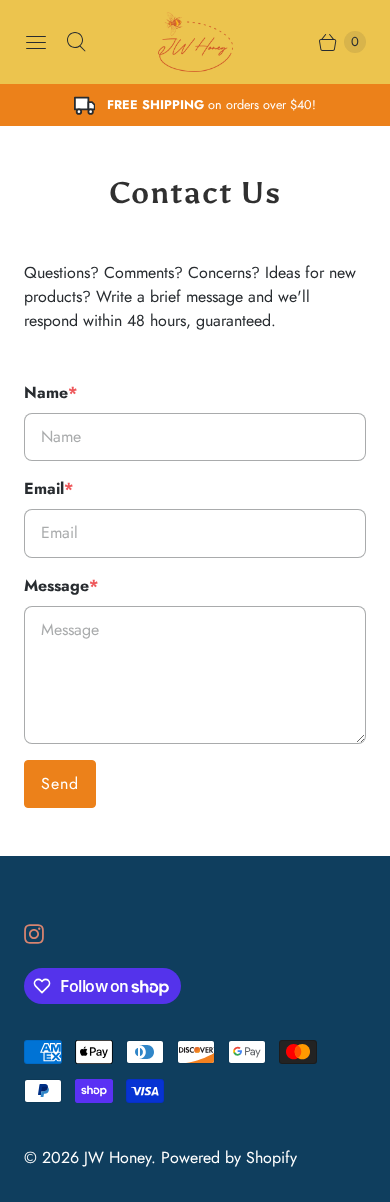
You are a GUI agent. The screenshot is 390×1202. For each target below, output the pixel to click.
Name (50, 392)
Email (48, 488)
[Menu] (36, 42)
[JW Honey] (195, 42)
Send (60, 783)
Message (61, 585)
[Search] (76, 42)
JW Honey (117, 1157)
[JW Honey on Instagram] (46, 934)
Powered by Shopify (229, 1157)
